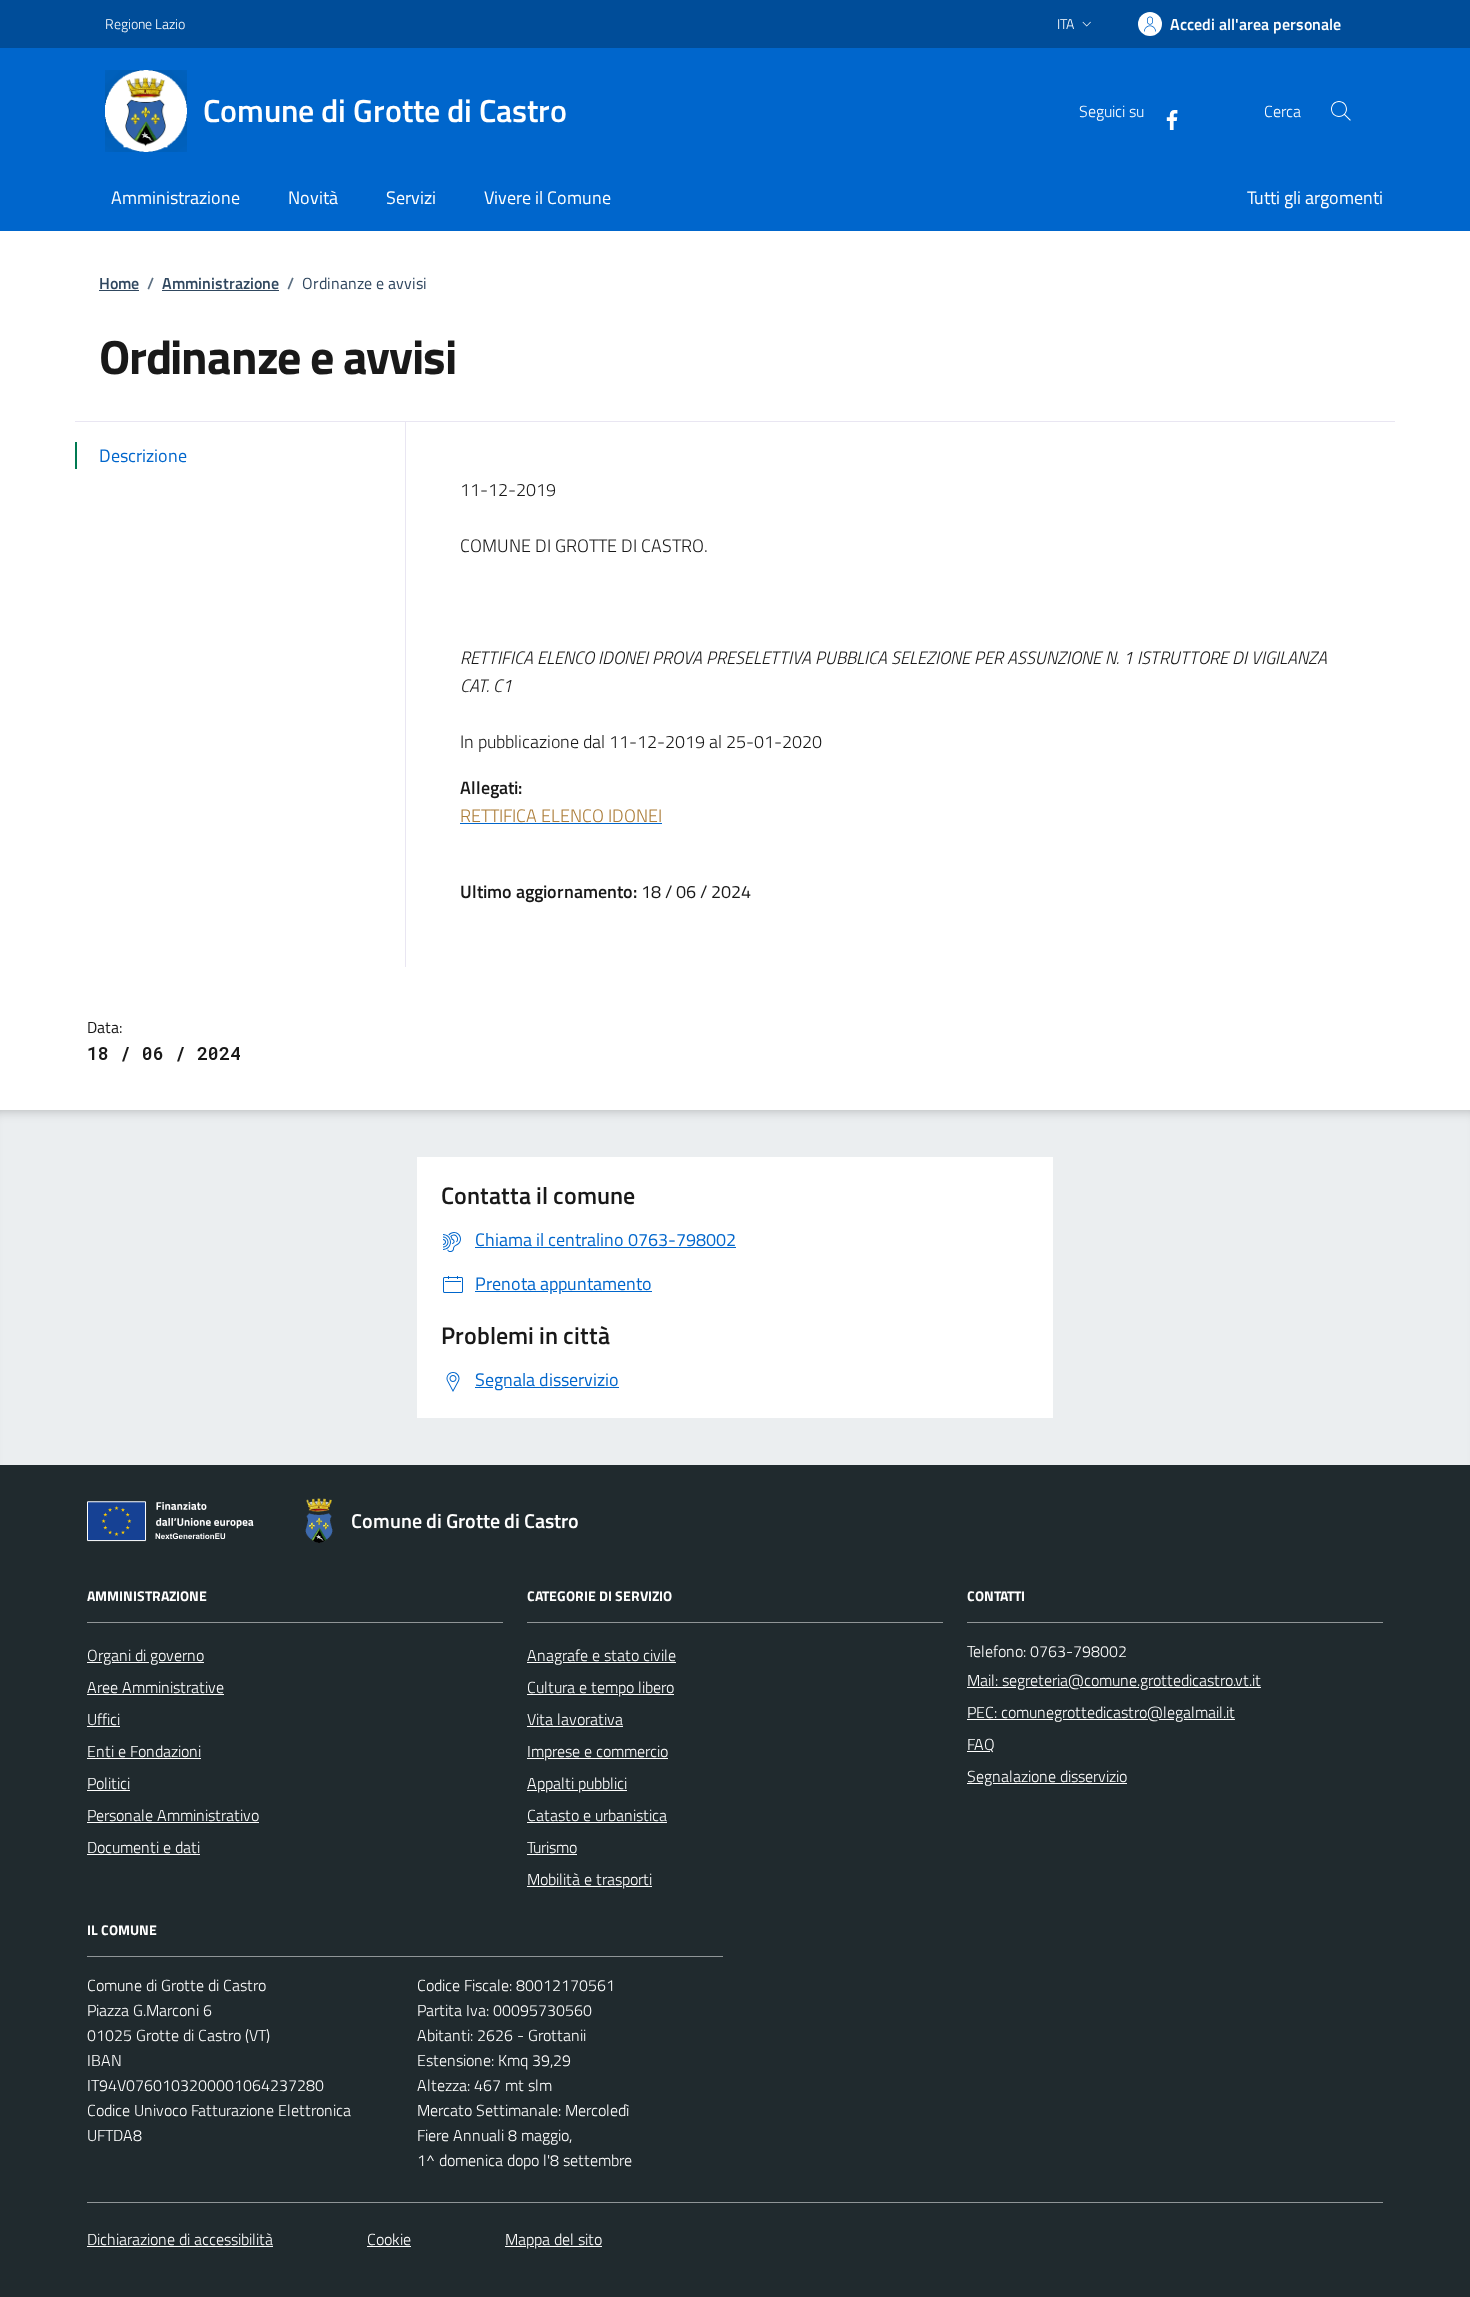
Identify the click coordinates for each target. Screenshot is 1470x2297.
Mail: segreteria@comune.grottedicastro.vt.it (1114, 1680)
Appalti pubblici (577, 1783)
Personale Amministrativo (173, 1815)
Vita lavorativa (575, 1719)
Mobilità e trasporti (589, 1879)
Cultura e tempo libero (600, 1687)
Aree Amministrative (155, 1687)
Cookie (389, 2239)
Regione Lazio (145, 23)
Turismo (552, 1847)
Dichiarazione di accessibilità (180, 2239)
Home (119, 283)
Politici (108, 1783)
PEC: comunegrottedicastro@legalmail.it (1101, 1712)
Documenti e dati (143, 1847)
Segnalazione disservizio (1047, 1776)
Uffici (103, 1719)
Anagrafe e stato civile (601, 1655)
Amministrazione (220, 283)
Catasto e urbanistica (597, 1815)
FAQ (981, 1744)
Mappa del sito (553, 2239)
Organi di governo (145, 1655)
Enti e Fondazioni (144, 1751)
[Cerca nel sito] (1341, 111)
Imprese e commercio (597, 1751)
